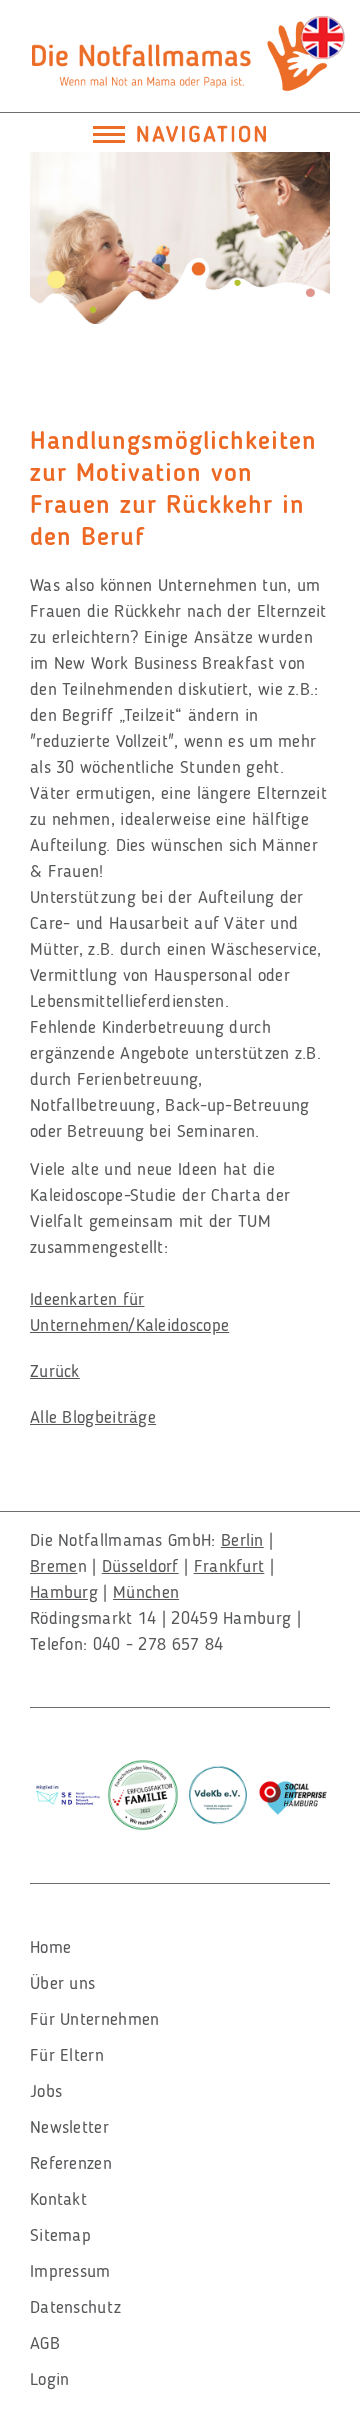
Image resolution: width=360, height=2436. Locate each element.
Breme (54, 1566)
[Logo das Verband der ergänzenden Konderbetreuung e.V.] (218, 1792)
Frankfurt (229, 1566)
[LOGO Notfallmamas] (180, 52)
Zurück (55, 1371)
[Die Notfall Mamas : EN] (322, 37)
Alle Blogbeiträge (93, 1417)
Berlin (242, 1540)
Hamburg (64, 1592)
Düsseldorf (140, 1566)
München (146, 1592)
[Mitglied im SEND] (68, 1791)
